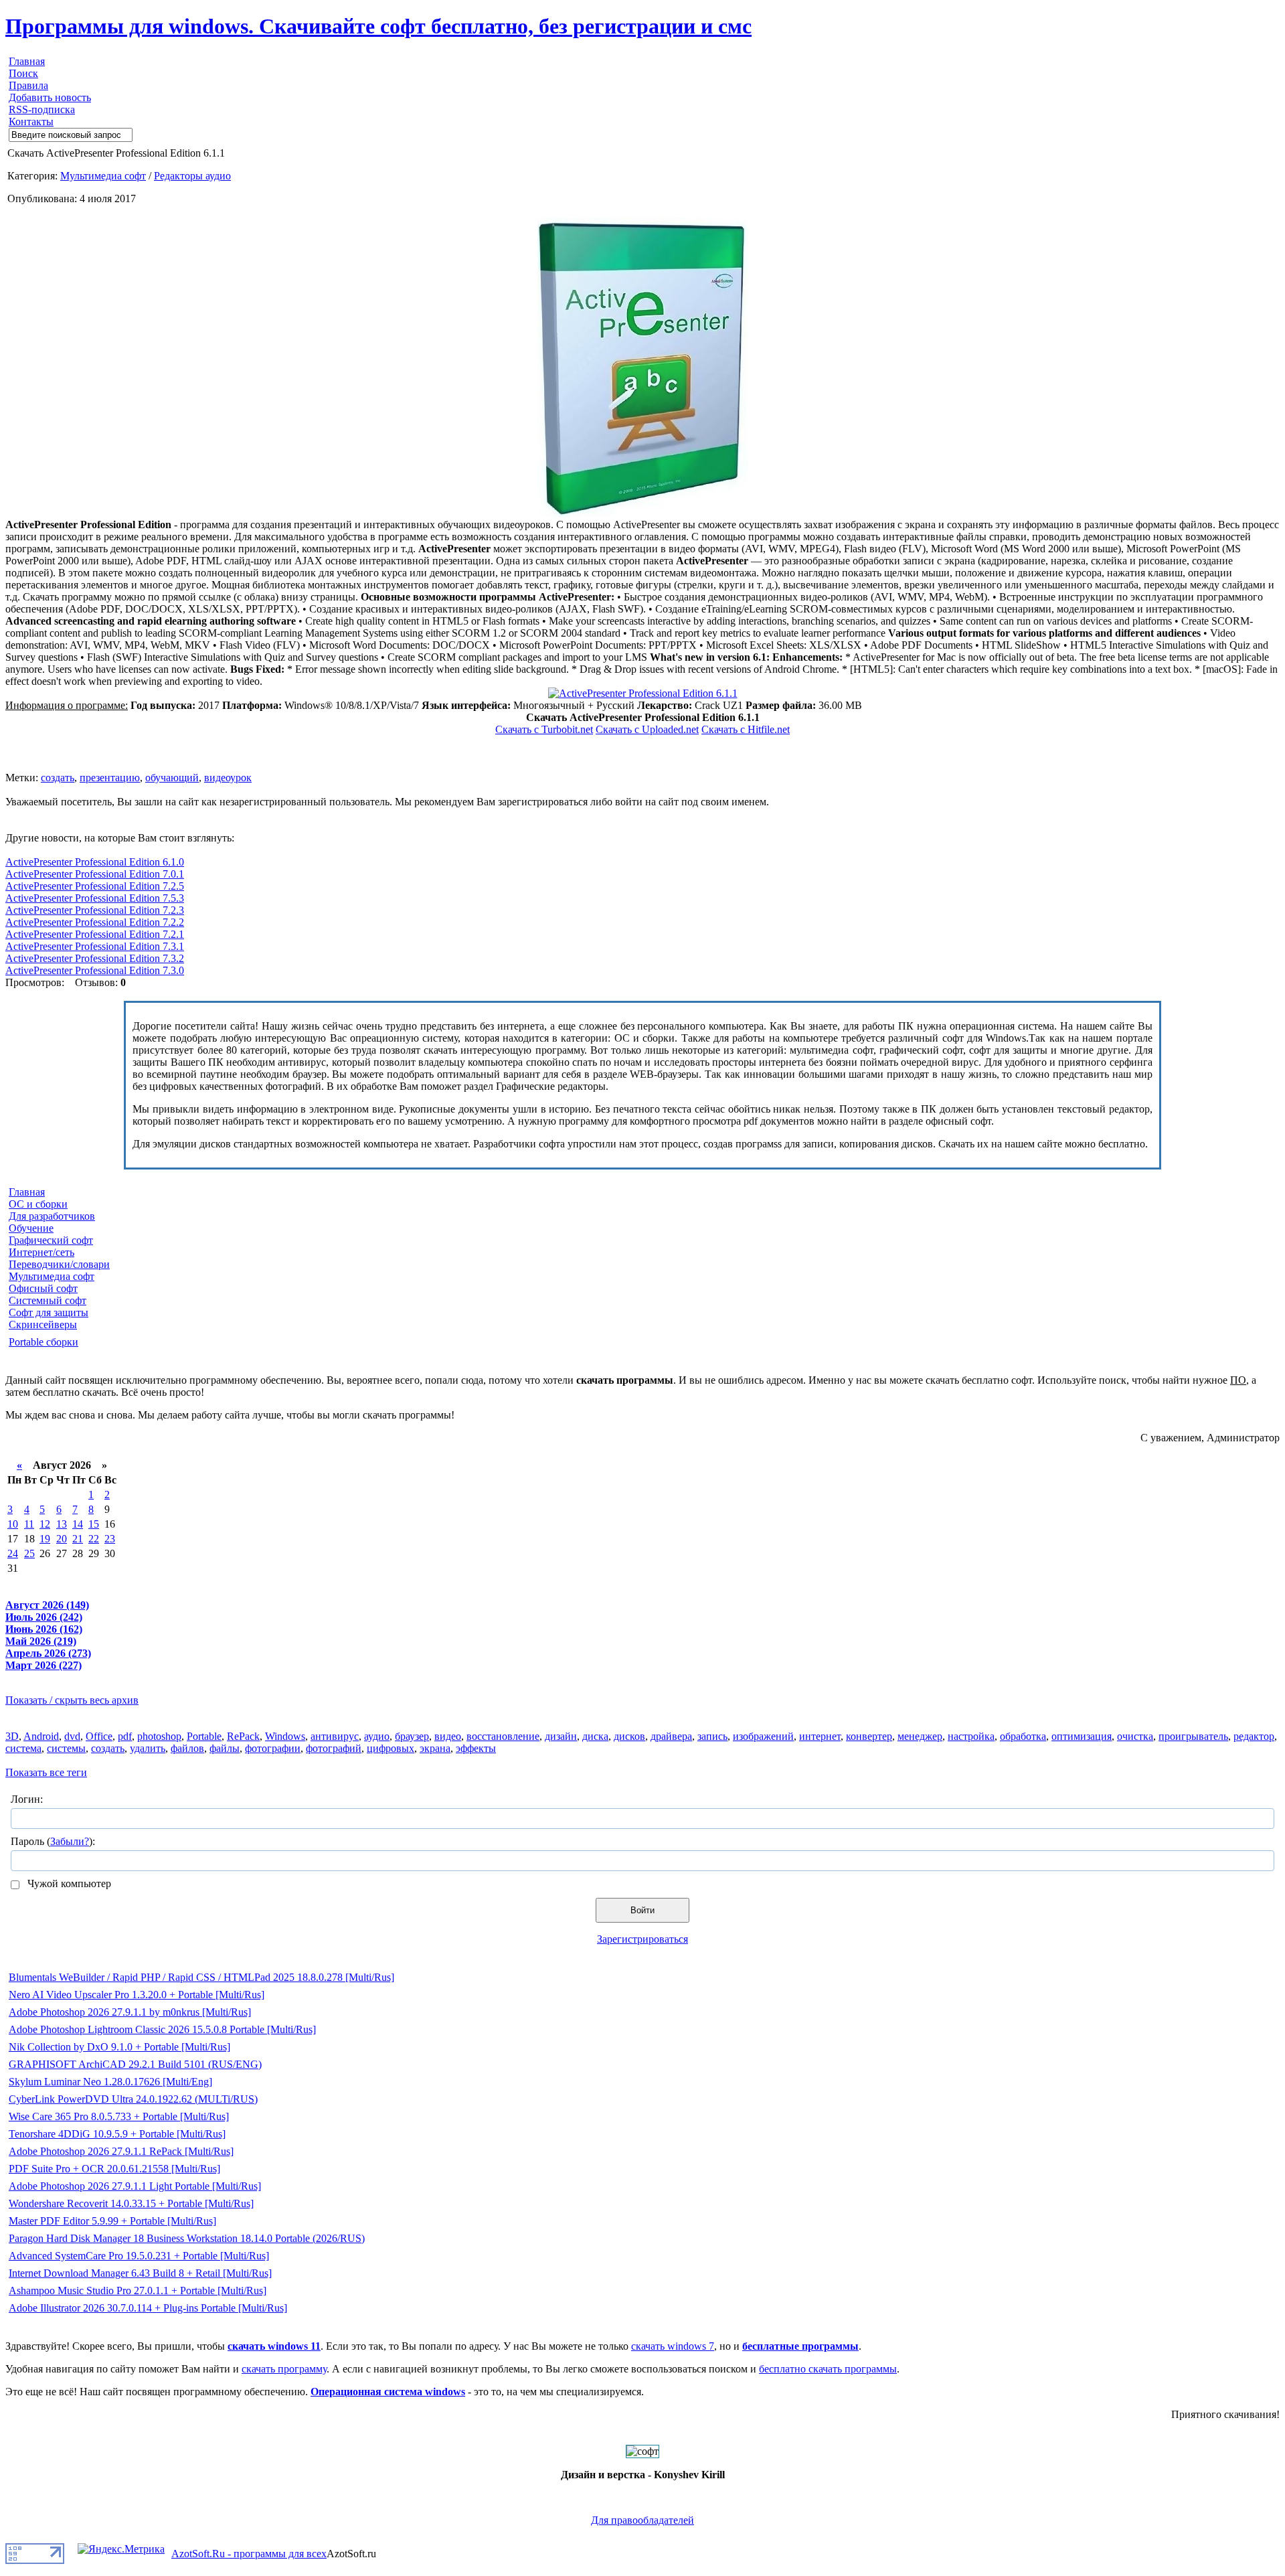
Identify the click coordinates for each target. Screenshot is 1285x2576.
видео (448, 1736)
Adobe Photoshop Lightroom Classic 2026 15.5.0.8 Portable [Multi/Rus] (162, 2029)
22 (94, 1539)
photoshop (159, 1736)
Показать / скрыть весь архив (72, 1700)
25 (29, 1553)
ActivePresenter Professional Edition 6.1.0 (95, 862)
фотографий (334, 1748)
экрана (435, 1748)
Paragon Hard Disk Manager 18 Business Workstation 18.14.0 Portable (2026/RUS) (187, 2238)
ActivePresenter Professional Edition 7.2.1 (95, 934)
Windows (285, 1736)
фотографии (273, 1748)
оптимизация (1082, 1736)
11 (29, 1524)
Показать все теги (46, 1772)
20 (62, 1539)
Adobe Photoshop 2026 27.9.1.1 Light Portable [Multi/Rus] (135, 2186)
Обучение (31, 1228)
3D (12, 1736)
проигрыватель (1193, 1736)
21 (78, 1539)
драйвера (671, 1736)
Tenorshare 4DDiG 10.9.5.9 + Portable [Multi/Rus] (117, 2134)
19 (45, 1539)
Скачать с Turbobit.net (544, 729)
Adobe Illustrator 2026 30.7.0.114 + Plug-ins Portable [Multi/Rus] (148, 2308)
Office (99, 1736)
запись (712, 1736)
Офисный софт (43, 1288)
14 (78, 1524)
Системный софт (48, 1300)
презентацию (110, 778)
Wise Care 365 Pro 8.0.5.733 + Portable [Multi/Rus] (119, 2116)
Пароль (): (53, 1841)
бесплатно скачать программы (828, 2369)
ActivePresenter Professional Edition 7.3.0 (95, 970)
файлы (225, 1748)
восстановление (503, 1736)
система (23, 1748)
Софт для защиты (49, 1312)
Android (41, 1736)
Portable (204, 1736)
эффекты (476, 1748)
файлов (187, 1748)
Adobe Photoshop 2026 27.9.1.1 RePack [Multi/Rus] (121, 2151)
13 (62, 1524)
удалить (148, 1748)
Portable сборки (44, 1342)
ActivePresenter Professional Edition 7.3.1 (95, 946)
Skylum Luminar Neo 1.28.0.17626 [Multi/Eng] (110, 2082)
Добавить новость (50, 97)
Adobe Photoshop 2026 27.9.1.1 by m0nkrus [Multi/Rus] (130, 2012)
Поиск (23, 73)
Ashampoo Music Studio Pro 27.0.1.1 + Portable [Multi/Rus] (138, 2290)
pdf (125, 1736)
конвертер (869, 1736)
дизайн (561, 1736)
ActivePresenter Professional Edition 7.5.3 (95, 898)
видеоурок (228, 778)
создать (58, 778)
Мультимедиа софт (103, 176)
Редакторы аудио (192, 176)
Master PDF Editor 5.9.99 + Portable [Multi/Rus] (112, 2221)
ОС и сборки (38, 1204)
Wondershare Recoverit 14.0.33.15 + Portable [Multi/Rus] (131, 2203)
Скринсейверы (43, 1324)
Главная (27, 61)
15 (94, 1524)
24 (13, 1553)
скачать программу (284, 2369)
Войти (642, 1910)
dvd (72, 1736)
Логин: (27, 1799)
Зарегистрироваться (642, 1939)
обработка (1023, 1736)
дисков (629, 1736)
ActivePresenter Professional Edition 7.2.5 (95, 886)
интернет (820, 1736)
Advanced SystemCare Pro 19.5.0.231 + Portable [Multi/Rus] (139, 2256)
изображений (763, 1736)
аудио (377, 1736)
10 (13, 1524)
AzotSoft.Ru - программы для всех (249, 2554)
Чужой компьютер (68, 1883)
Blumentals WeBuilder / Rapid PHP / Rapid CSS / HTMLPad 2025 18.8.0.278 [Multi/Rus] (201, 1977)
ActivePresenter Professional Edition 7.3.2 (95, 958)
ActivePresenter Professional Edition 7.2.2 (95, 922)
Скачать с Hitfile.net (746, 729)
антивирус (335, 1736)
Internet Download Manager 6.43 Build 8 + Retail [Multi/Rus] (140, 2273)
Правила (28, 85)
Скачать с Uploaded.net (647, 729)
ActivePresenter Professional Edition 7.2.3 (95, 910)
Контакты (31, 122)
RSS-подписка (42, 109)
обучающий (172, 778)
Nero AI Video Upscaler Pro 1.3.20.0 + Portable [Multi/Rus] (137, 1995)
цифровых (391, 1748)
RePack (243, 1736)
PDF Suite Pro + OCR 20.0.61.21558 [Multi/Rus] (114, 2169)
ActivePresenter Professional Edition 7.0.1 (95, 874)
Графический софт (51, 1240)
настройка (971, 1736)
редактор (1254, 1736)
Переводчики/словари (59, 1264)
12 (45, 1524)
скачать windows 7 (673, 2346)
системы (66, 1748)
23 (110, 1539)
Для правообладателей (642, 2520)
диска (595, 1736)
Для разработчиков (52, 1216)
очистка (1135, 1736)
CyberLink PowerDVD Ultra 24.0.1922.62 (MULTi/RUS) (133, 2099)
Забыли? (70, 1841)
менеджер (920, 1736)
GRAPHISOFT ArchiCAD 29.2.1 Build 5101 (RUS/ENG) (135, 2064)
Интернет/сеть (41, 1252)
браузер (412, 1736)
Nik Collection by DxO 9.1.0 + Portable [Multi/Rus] (119, 2047)
